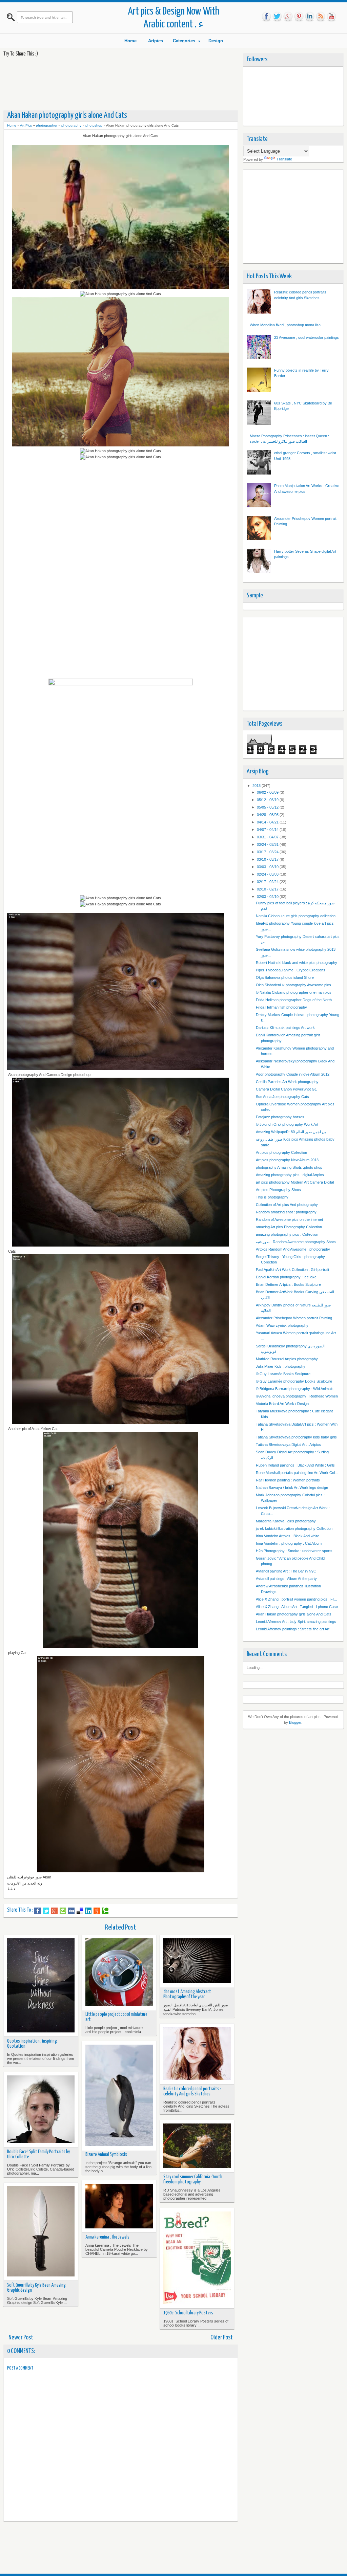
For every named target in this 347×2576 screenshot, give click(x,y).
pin (299, 17)
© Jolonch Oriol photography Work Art (287, 1124)
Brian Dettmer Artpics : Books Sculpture (288, 1284)
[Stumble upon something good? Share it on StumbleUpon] (63, 1911)
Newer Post (21, 2338)
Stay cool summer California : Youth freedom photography (193, 2179)
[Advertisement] (127, 83)
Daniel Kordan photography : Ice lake (286, 1277)
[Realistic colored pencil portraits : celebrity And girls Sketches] (197, 2054)
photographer (47, 125)
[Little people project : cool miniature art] (119, 1973)
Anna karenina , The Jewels (107, 2237)
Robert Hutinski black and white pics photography (297, 963)
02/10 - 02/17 (268, 889)
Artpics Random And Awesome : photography (293, 1249)
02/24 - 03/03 (268, 874)
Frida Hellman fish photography (281, 1007)
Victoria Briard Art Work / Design (282, 1404)
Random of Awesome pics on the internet (289, 1219)
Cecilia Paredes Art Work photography (287, 1082)
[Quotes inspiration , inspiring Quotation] (41, 1986)
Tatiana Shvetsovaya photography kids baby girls (296, 1437)
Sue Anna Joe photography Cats (282, 1097)
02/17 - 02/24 (268, 882)
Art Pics (26, 125)
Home (130, 41)
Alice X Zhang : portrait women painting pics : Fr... (296, 1599)
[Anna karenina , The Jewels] (119, 2207)
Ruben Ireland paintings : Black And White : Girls (295, 1465)
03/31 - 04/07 (268, 837)
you (331, 17)
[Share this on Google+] (54, 1911)
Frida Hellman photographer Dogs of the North (294, 1000)
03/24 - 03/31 (268, 844)
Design (216, 41)
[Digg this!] (71, 1911)
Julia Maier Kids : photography (281, 1366)
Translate (284, 159)
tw (277, 17)
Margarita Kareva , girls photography (286, 1521)
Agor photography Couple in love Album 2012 (293, 1074)
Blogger (295, 1722)
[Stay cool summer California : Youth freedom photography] (197, 2146)
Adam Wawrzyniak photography (282, 1325)
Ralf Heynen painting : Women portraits (288, 1480)
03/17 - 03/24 (268, 852)
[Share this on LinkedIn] (88, 1911)
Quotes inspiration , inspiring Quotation (32, 2044)
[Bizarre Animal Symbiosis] (119, 2096)
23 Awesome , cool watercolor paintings (307, 337)
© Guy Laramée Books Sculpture (283, 1374)
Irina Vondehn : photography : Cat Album (289, 1543)
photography (71, 125)
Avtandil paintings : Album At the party (286, 1579)
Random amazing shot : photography (286, 1212)
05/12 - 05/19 (268, 800)
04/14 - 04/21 (268, 822)
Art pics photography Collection (281, 1152)
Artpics (156, 41)
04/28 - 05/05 (268, 815)
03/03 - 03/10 (268, 867)
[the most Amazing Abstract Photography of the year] (197, 1961)
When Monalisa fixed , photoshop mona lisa (285, 325)
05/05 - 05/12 (268, 807)
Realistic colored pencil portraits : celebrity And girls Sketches (192, 2091)
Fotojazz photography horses (280, 1117)
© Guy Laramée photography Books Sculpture (294, 1381)
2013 (257, 786)
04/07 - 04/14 (268, 830)
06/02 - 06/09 (268, 792)
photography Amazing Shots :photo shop (289, 1167)
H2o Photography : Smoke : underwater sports (294, 1551)
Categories (184, 41)
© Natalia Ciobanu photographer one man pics (294, 992)
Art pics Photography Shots (278, 1190)
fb (266, 17)
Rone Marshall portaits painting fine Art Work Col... (297, 1473)
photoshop (94, 125)
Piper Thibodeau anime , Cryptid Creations (291, 970)
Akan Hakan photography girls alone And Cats (294, 1614)
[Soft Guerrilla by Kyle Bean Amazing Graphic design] (41, 2232)
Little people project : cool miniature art (116, 2017)
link (310, 17)
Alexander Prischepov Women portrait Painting (294, 1318)
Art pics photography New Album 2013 (287, 1160)
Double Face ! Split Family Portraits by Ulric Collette (38, 2154)
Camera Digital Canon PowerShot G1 (286, 1089)
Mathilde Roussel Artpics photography (287, 1359)
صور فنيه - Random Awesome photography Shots (296, 1242)
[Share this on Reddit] (97, 1911)
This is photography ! (273, 1197)
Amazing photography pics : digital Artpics (290, 1175)
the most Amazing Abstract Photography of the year (187, 1994)
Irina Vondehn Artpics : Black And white (288, 1536)
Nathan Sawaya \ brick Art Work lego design (292, 1488)
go (288, 17)
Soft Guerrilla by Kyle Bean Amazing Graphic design (36, 2288)
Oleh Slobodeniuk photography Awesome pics (293, 985)
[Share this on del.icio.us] (80, 1911)
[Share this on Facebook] (37, 1911)
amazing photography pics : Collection (287, 1234)
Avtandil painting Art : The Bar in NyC (286, 1571)
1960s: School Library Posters (188, 2313)
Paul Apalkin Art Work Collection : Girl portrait (292, 1270)
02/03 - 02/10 (268, 897)
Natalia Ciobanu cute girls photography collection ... (298, 916)
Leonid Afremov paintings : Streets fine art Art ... (295, 1629)
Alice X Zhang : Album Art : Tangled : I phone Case (297, 1607)
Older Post (222, 2338)
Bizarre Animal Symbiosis (106, 2155)
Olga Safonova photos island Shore (285, 977)
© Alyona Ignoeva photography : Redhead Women (297, 1396)
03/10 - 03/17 (268, 859)
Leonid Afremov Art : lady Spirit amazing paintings (296, 1622)
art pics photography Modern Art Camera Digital (295, 1182)
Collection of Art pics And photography (287, 1205)
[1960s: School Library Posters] (197, 2258)
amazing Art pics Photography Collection (289, 1227)
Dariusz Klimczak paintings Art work (285, 1028)
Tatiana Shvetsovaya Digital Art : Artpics (288, 1445)
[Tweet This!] (46, 1911)
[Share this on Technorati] (105, 1911)
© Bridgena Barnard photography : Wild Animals (295, 1389)
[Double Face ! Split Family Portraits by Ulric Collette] (41, 2110)
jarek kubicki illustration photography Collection (294, 1528)
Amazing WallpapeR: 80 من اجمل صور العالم (291, 1132)
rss (321, 17)
